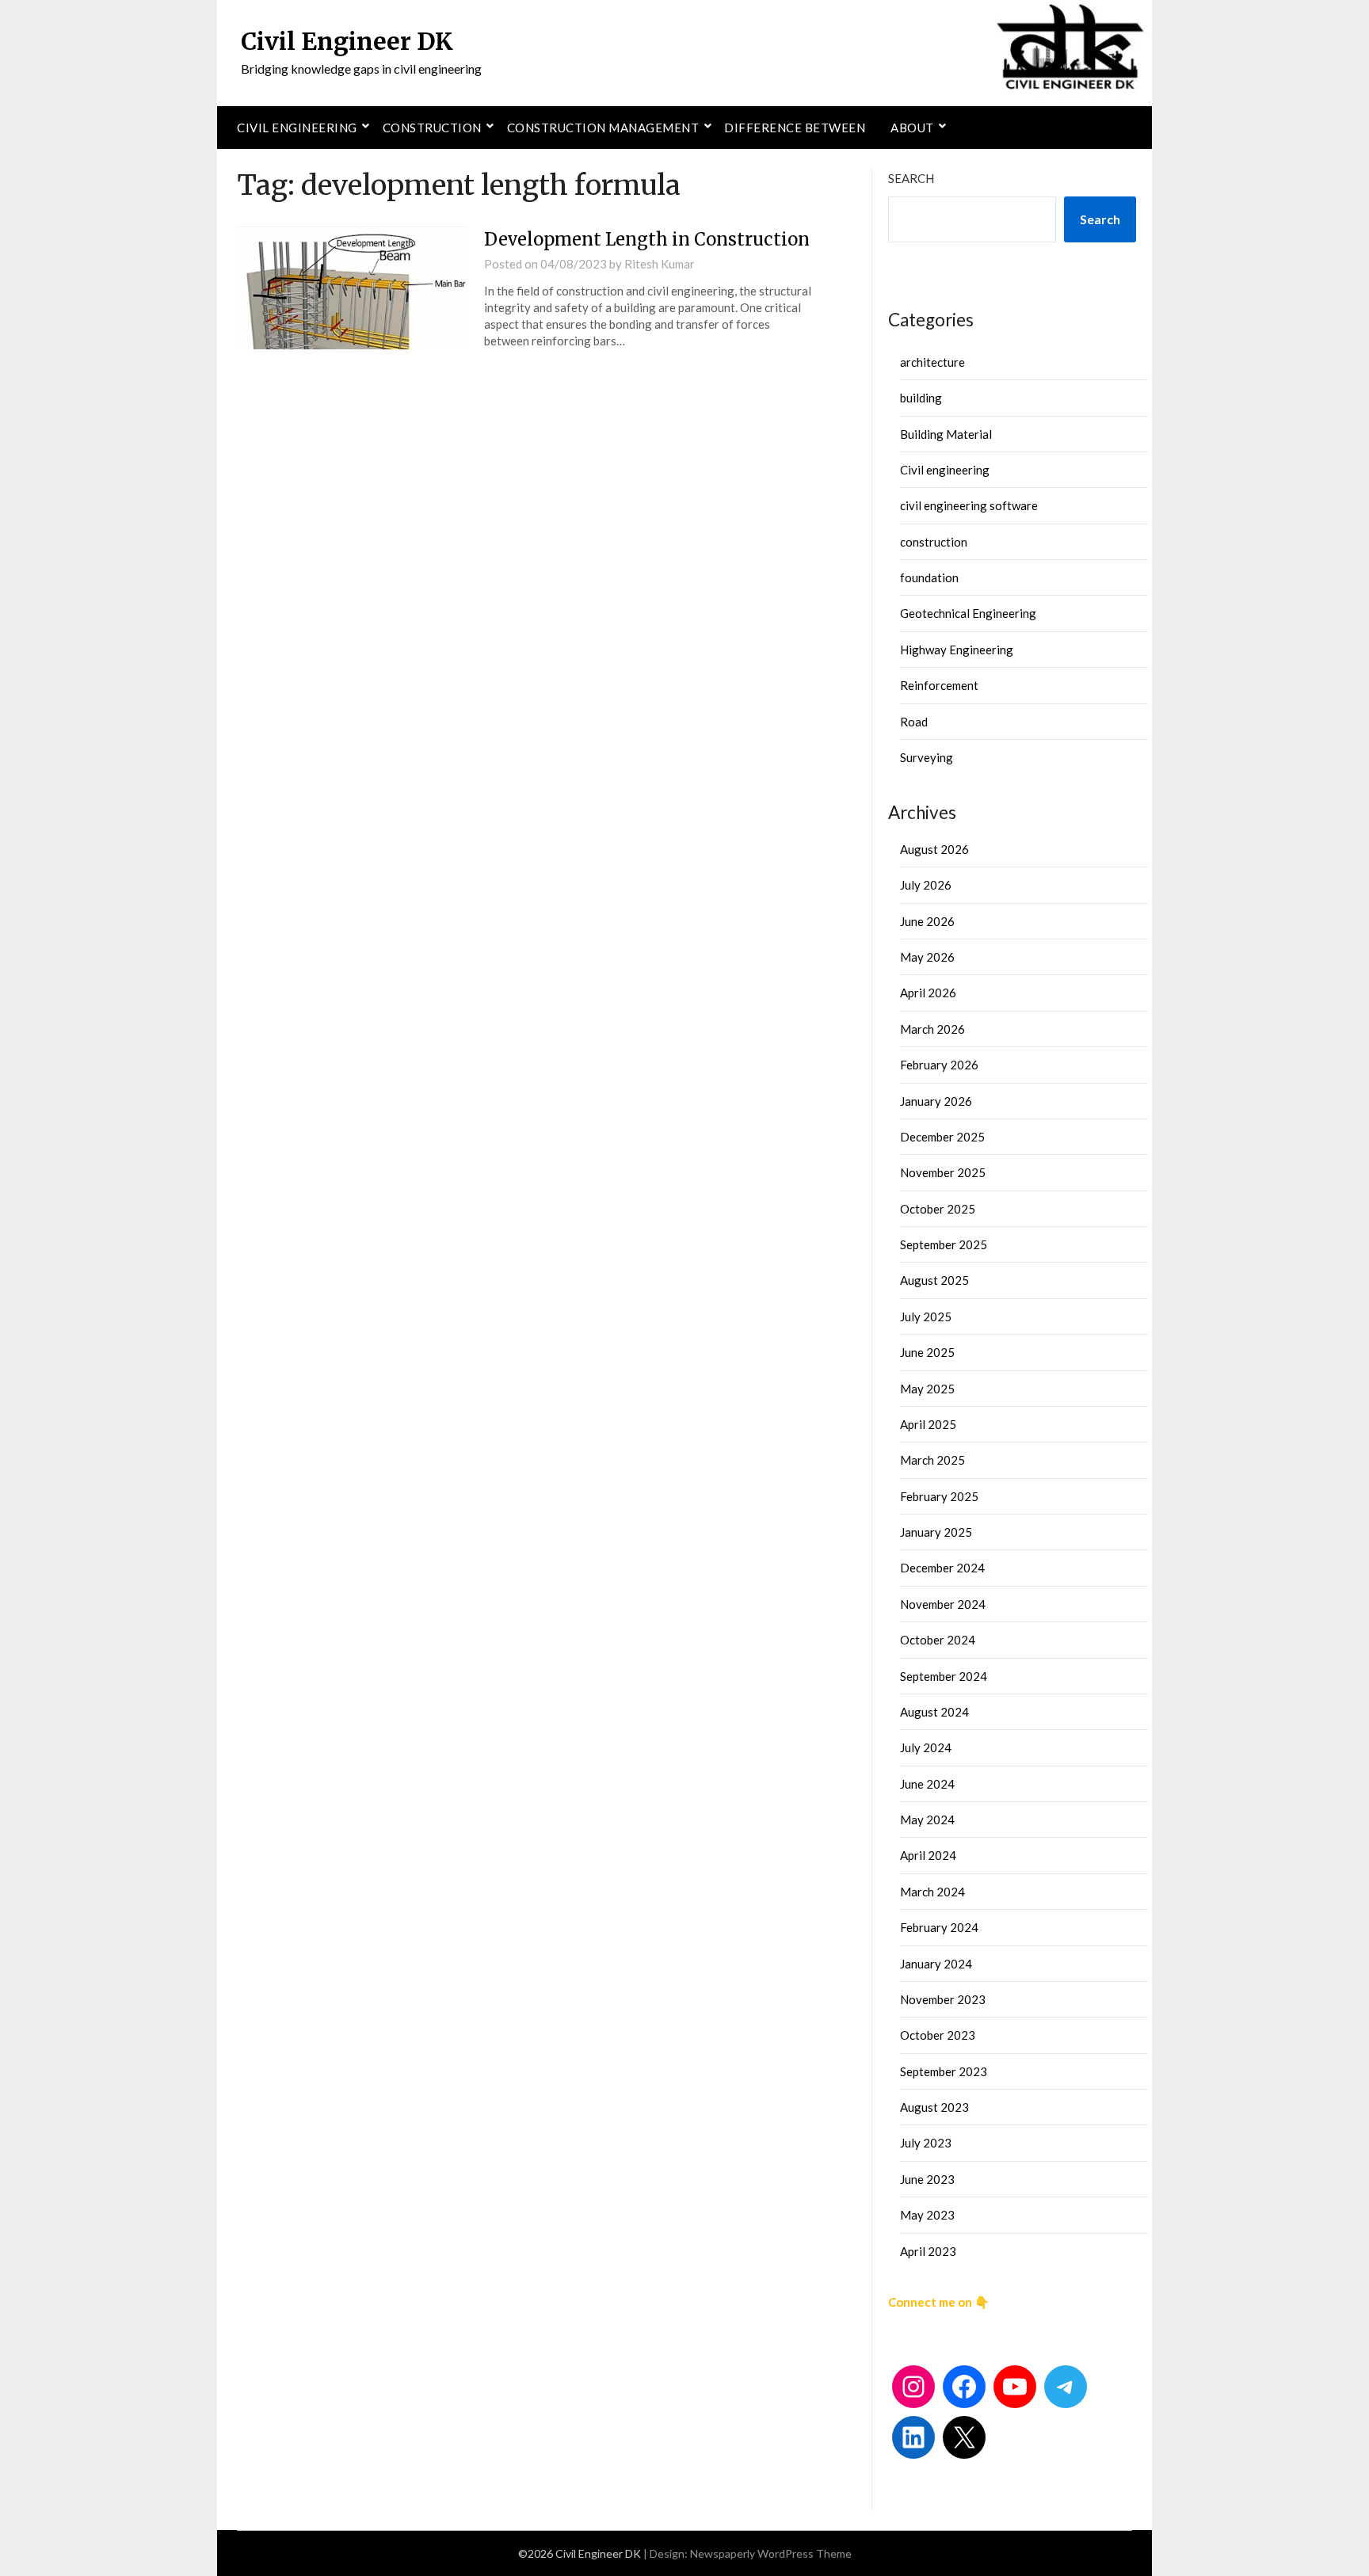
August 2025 (934, 1280)
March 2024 (932, 1892)
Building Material (946, 434)
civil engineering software (969, 505)
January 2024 (936, 1964)
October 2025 (938, 1209)
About (912, 128)
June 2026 (927, 921)
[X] (964, 2437)
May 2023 (927, 2215)
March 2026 (932, 1029)
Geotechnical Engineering (968, 613)
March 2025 (932, 1460)
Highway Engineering (957, 650)
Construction (432, 128)
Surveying (927, 757)
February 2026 (939, 1065)
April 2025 (928, 1424)
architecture (932, 362)
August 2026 (934, 849)
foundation (929, 577)
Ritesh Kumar (660, 264)
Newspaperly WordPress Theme (771, 2553)
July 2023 (926, 2143)
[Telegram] (1066, 2387)
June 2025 (927, 1352)
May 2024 (927, 1820)
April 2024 (928, 1855)
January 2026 (936, 1101)
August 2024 (934, 1712)
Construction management (603, 128)
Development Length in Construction (647, 239)
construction (934, 542)
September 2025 (944, 1244)
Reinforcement (939, 685)
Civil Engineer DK (347, 41)
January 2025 (936, 1532)
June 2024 (927, 1784)
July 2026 (926, 885)
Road (914, 722)
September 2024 (944, 1676)
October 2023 (938, 2035)
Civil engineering (297, 128)
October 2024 (938, 1640)
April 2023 (928, 2251)
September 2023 (944, 2071)
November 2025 (943, 1172)
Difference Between (795, 128)
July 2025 (926, 1317)
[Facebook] (964, 2387)
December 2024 (942, 1568)
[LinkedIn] (913, 2437)
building (921, 398)
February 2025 (939, 1496)
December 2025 (942, 1137)
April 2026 (928, 993)
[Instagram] (913, 2387)
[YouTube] (1015, 2387)
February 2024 (939, 1927)
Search (911, 178)
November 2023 (943, 1999)
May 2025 (927, 1389)
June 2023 (927, 2179)
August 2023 (934, 2107)
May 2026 (927, 957)
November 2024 (943, 1604)
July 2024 (926, 1747)
